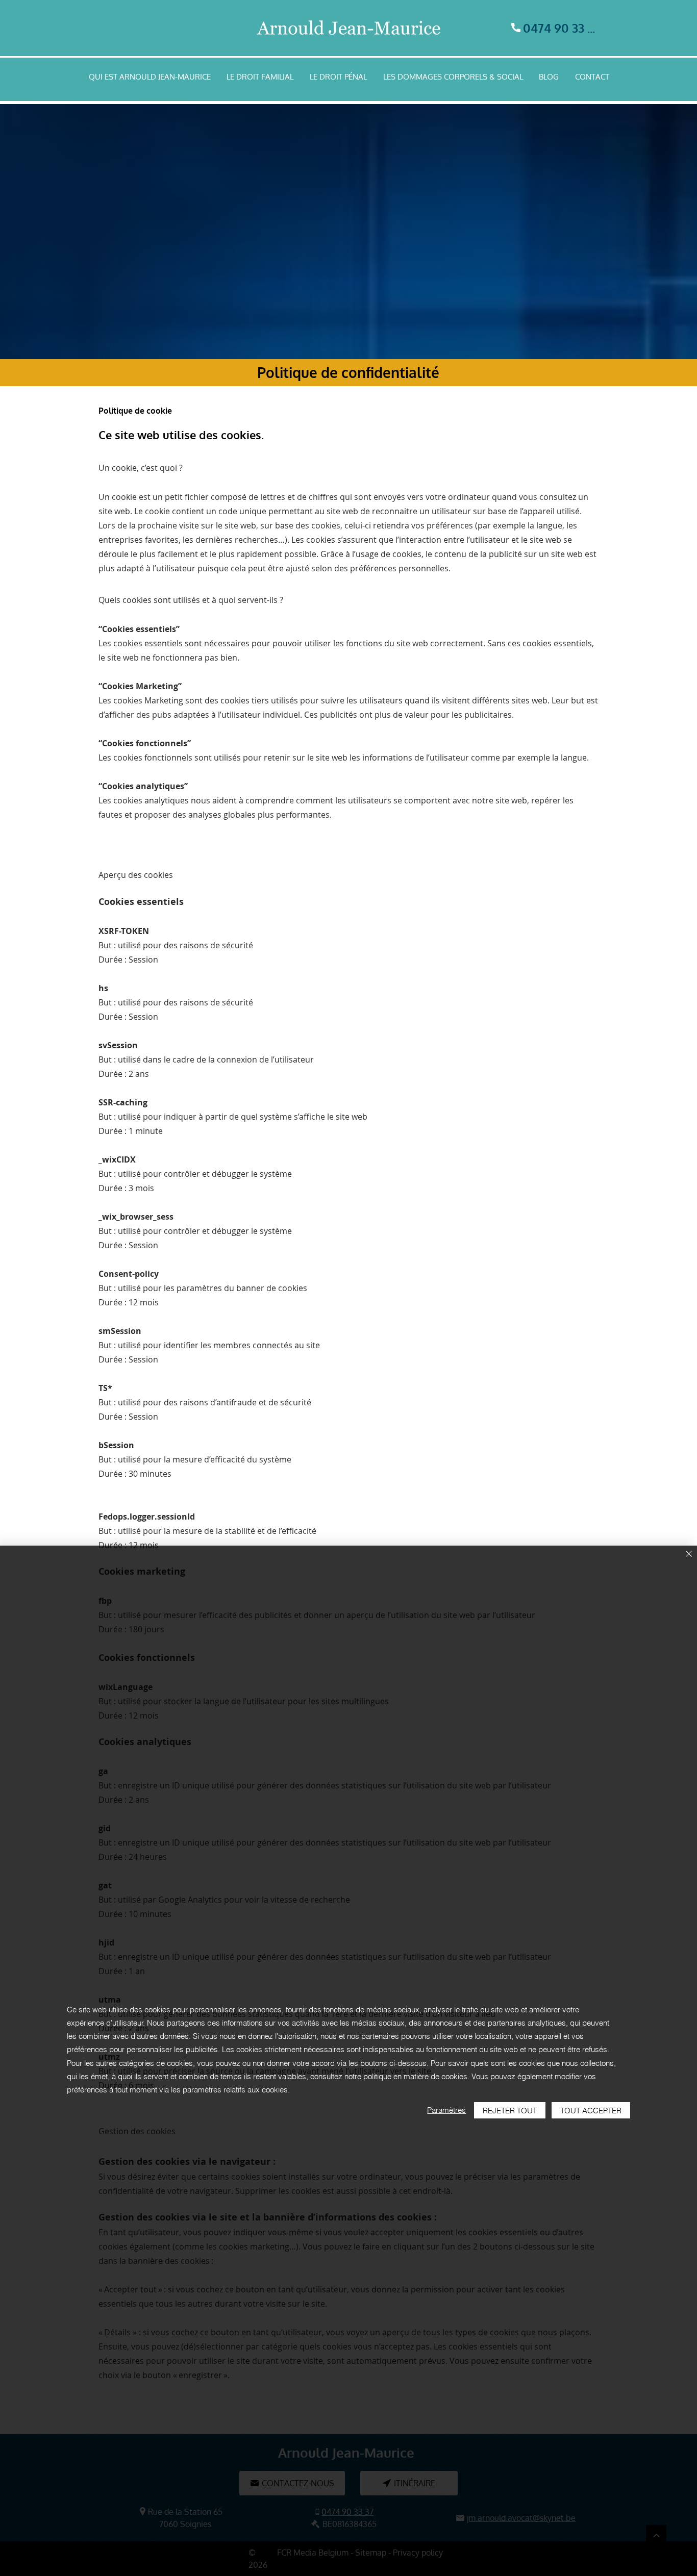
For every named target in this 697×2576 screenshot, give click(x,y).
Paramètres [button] (446, 2110)
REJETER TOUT (510, 2111)
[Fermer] (689, 1555)
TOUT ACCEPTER (591, 2111)
